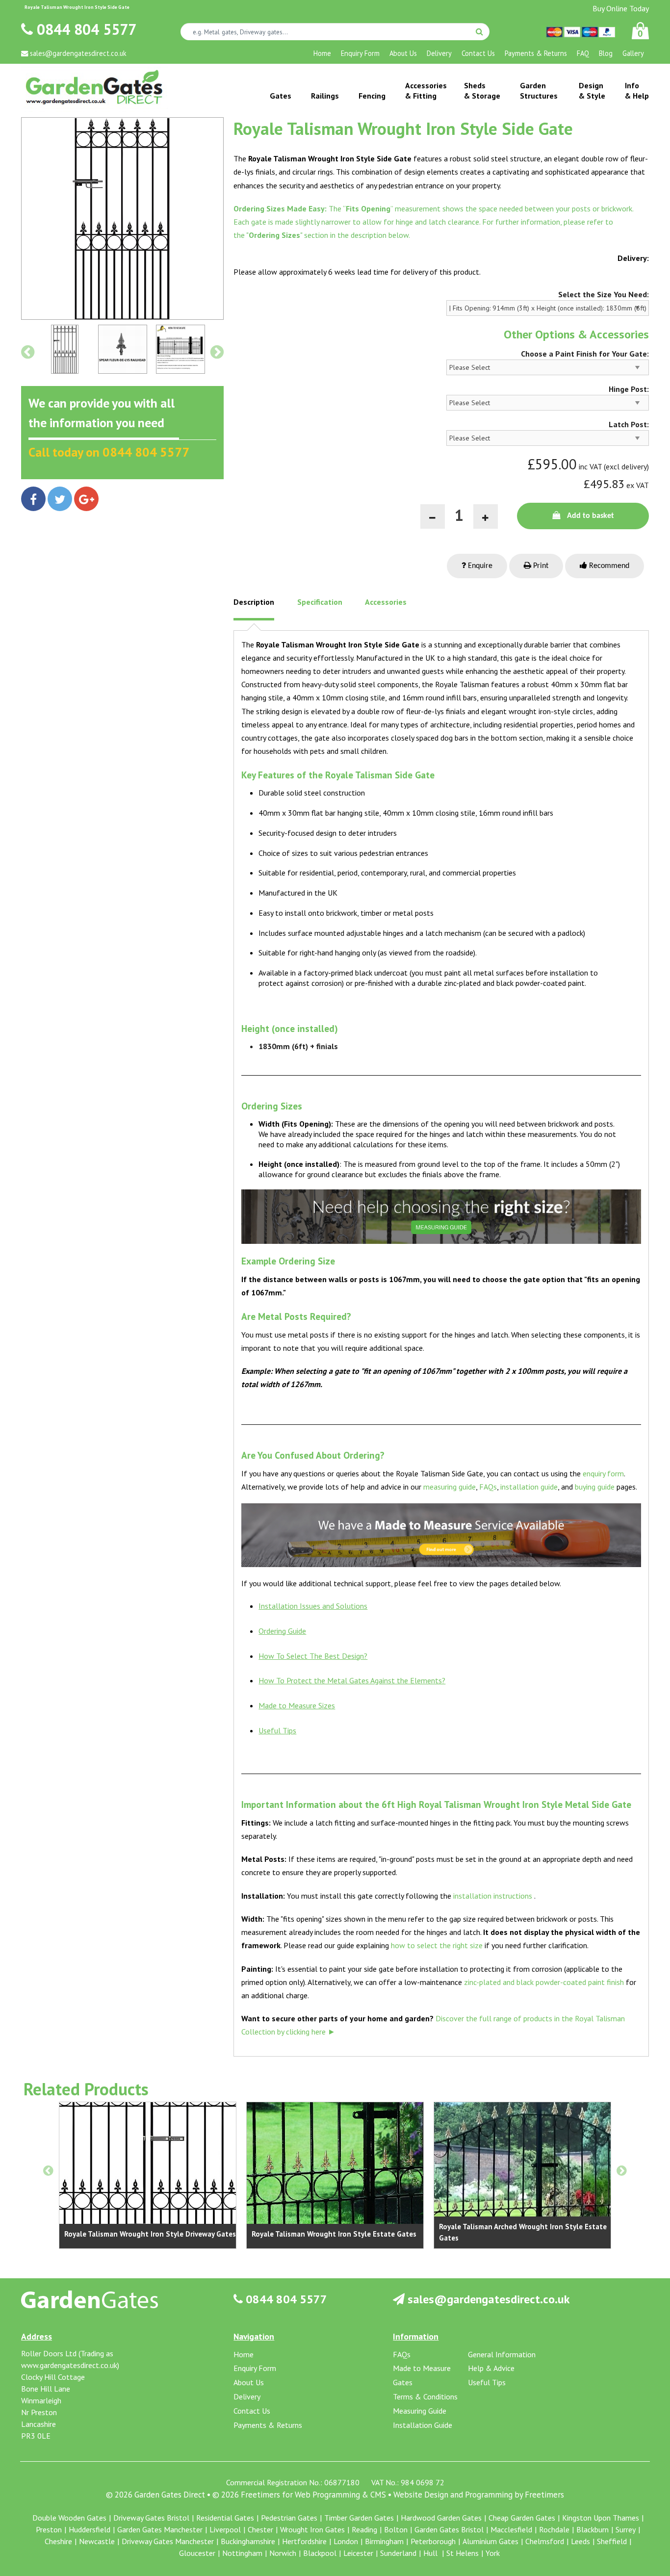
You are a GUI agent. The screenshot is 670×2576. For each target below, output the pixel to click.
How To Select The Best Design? (313, 1656)
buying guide (595, 1487)
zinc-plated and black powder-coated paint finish (544, 1982)
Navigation (254, 2336)
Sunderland (398, 2553)
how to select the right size (437, 1945)
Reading (364, 2529)
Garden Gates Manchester (160, 2529)
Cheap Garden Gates (522, 2518)
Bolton (396, 2529)
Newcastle (97, 2541)
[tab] (254, 609)
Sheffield (612, 2541)
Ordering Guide (282, 1631)
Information (416, 2336)
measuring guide (450, 1487)
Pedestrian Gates (289, 2518)
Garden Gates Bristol (449, 2529)
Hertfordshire (304, 2541)
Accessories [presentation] (386, 602)
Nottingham (242, 2553)
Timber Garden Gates (359, 2518)
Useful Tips (277, 1730)
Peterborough (433, 2541)
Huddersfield (90, 2529)
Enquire (479, 566)
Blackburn (593, 2529)
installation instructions (493, 1896)
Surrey (626, 2529)
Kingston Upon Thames (601, 2518)
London (346, 2541)
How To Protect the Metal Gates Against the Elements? (352, 1680)
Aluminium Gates (490, 2541)
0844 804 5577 (85, 29)
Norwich (283, 2553)
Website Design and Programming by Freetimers (479, 2495)
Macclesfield (511, 2529)
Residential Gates (225, 2518)
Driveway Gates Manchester (168, 2541)
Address (37, 2336)
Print (540, 566)
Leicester (358, 2553)
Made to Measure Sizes (297, 1705)
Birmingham (384, 2541)
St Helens (463, 2553)
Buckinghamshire (248, 2541)
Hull (431, 2553)
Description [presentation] (254, 602)
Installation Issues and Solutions (313, 1606)
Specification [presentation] (320, 602)
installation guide (529, 1487)
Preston (49, 2529)
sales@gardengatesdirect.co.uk (487, 2299)
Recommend (608, 566)
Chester (260, 2529)
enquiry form (603, 1473)
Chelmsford (545, 2541)
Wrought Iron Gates (312, 2529)
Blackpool (320, 2553)
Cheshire (58, 2541)
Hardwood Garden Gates (441, 2518)
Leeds (580, 2541)
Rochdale (554, 2529)
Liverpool (225, 2529)
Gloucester (197, 2553)
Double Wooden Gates (69, 2518)
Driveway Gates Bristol (151, 2518)
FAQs (488, 1487)
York (493, 2553)
